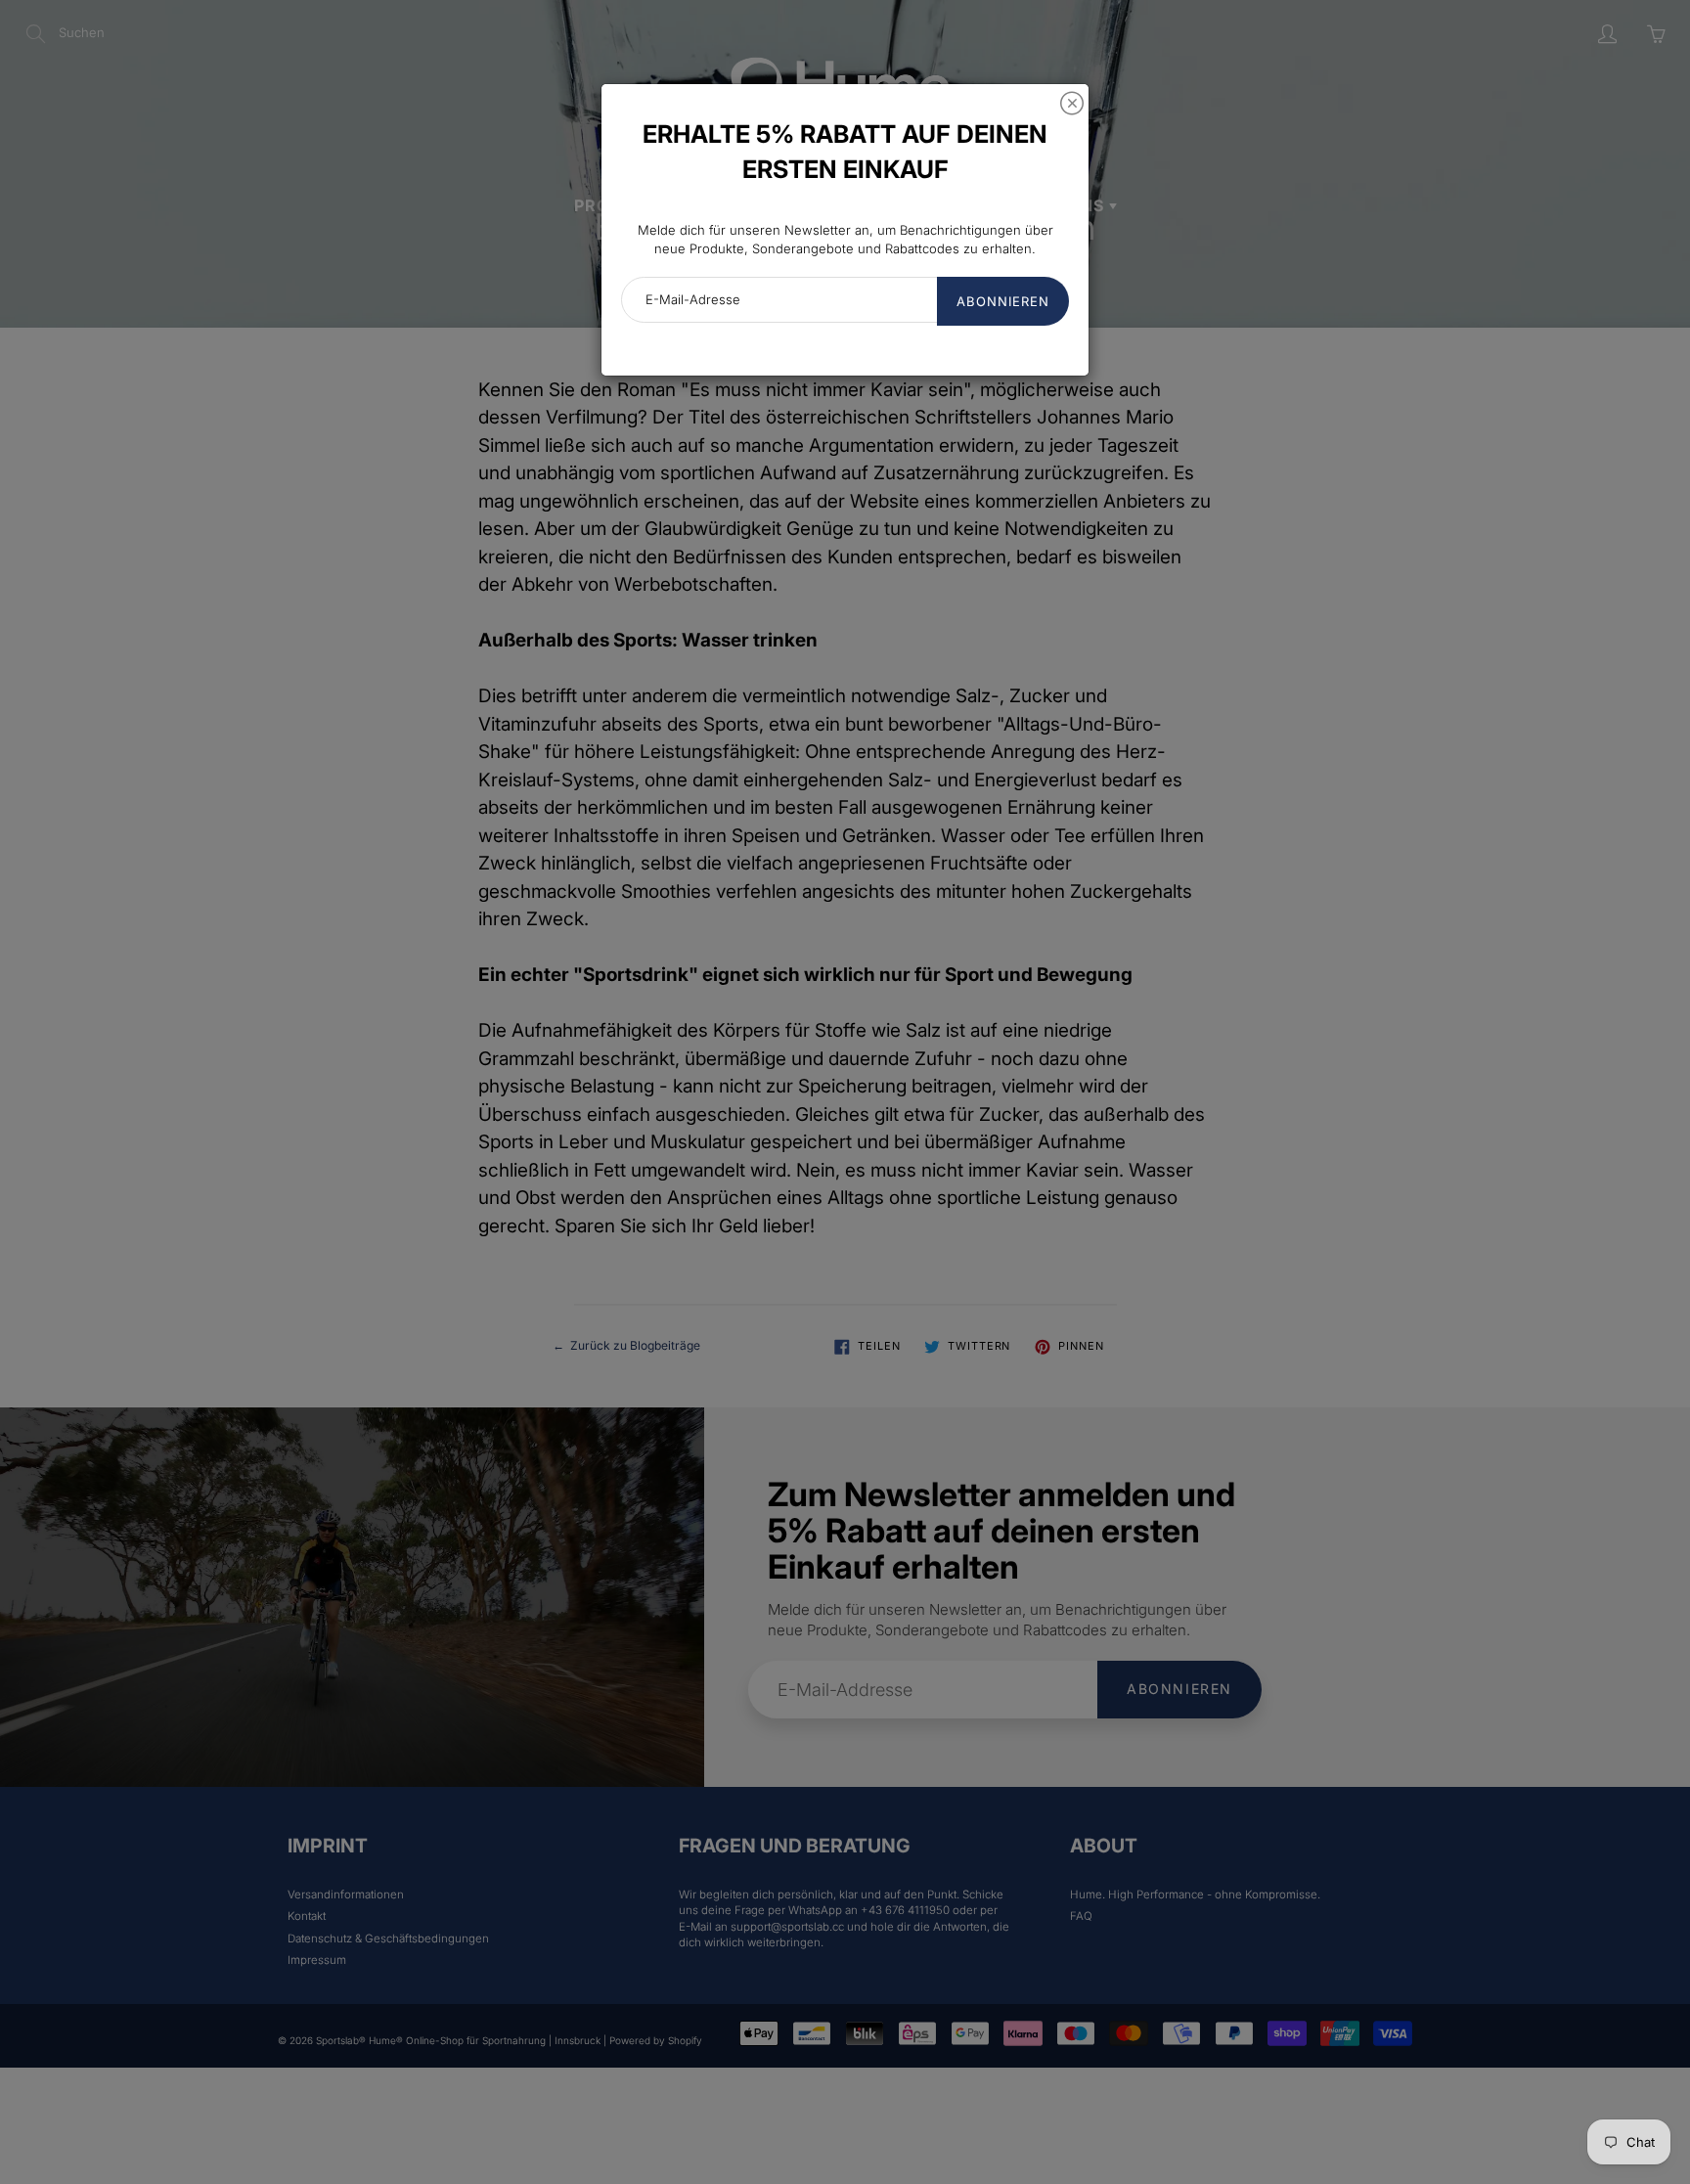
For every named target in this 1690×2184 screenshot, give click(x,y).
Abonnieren (1003, 301)
